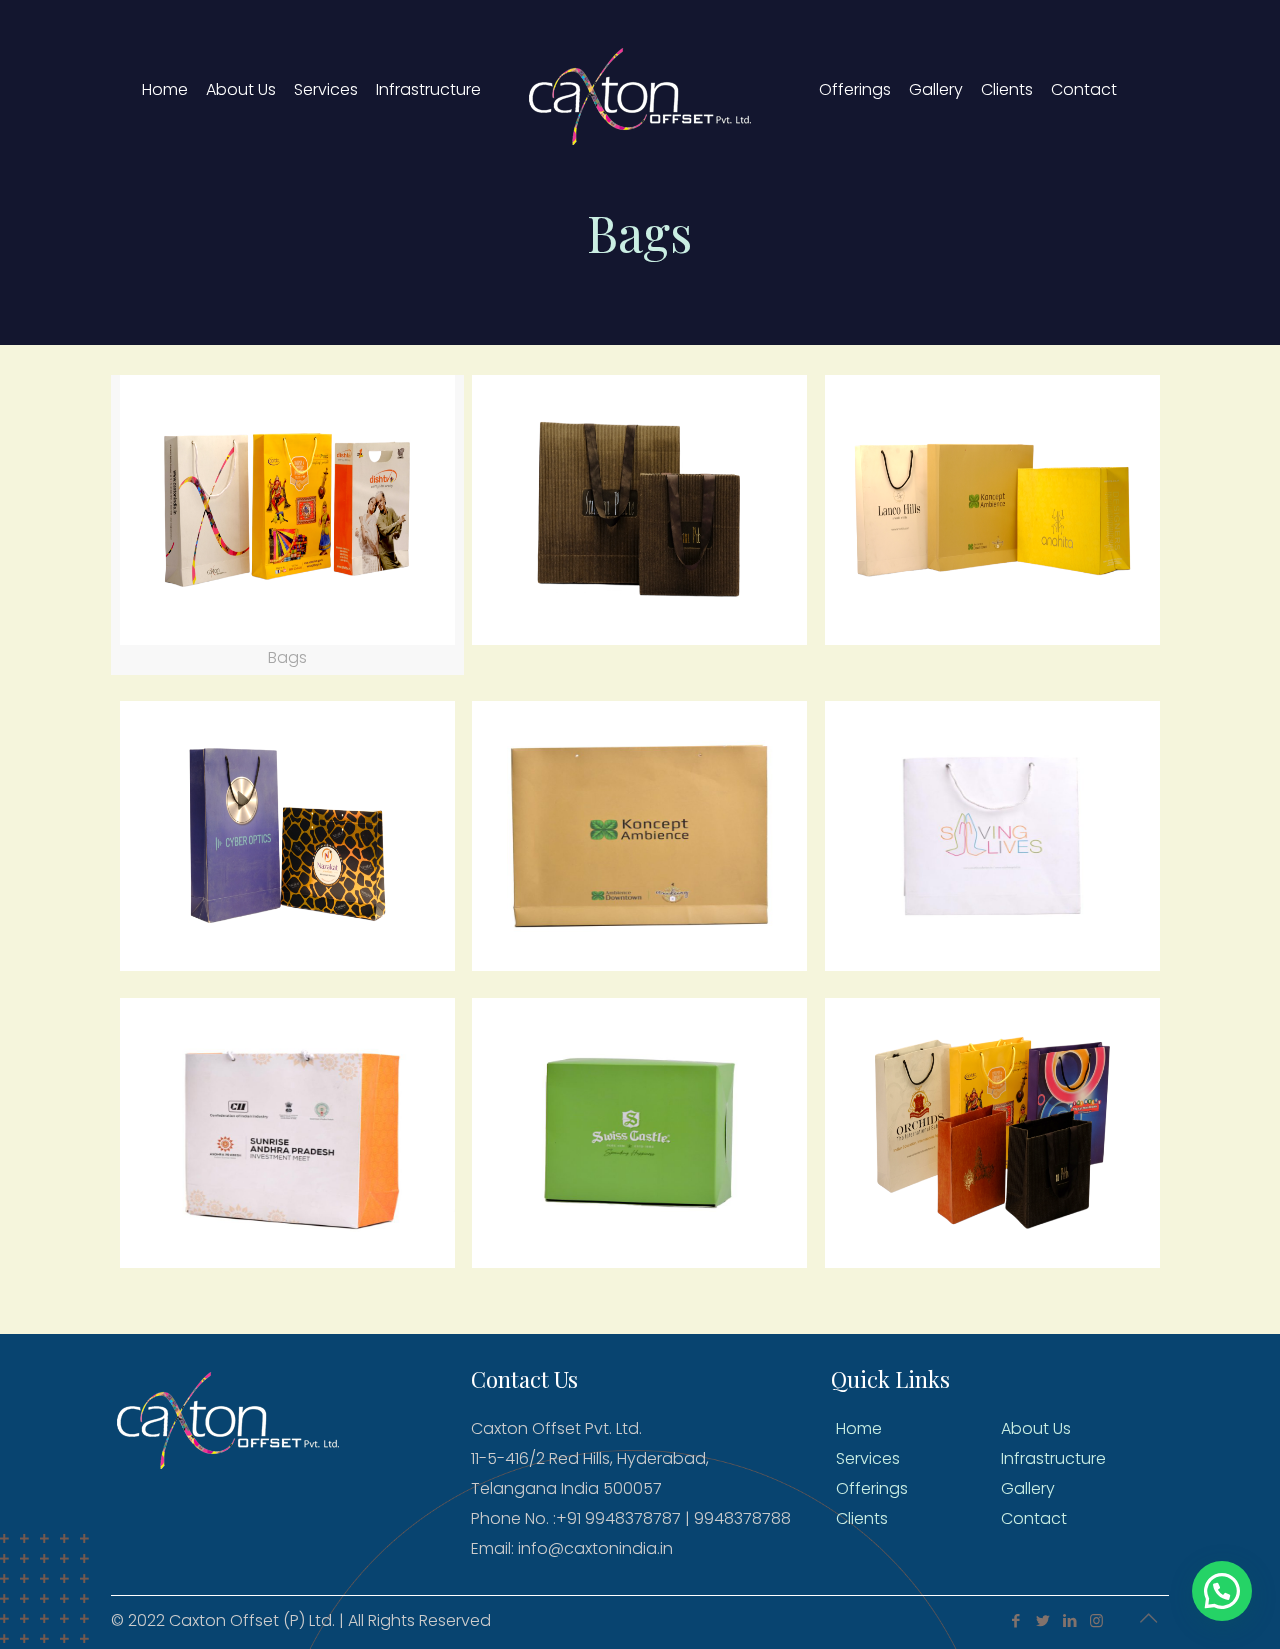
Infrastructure (1053, 1458)
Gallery (1028, 1488)
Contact (1034, 1518)
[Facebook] (1015, 1620)
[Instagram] (1096, 1620)
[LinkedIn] (1069, 1620)
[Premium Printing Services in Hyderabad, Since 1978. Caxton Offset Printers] (640, 90)
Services (868, 1458)
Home (859, 1428)
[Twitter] (1042, 1620)
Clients (862, 1518)
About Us (1036, 1428)
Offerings (872, 1488)
